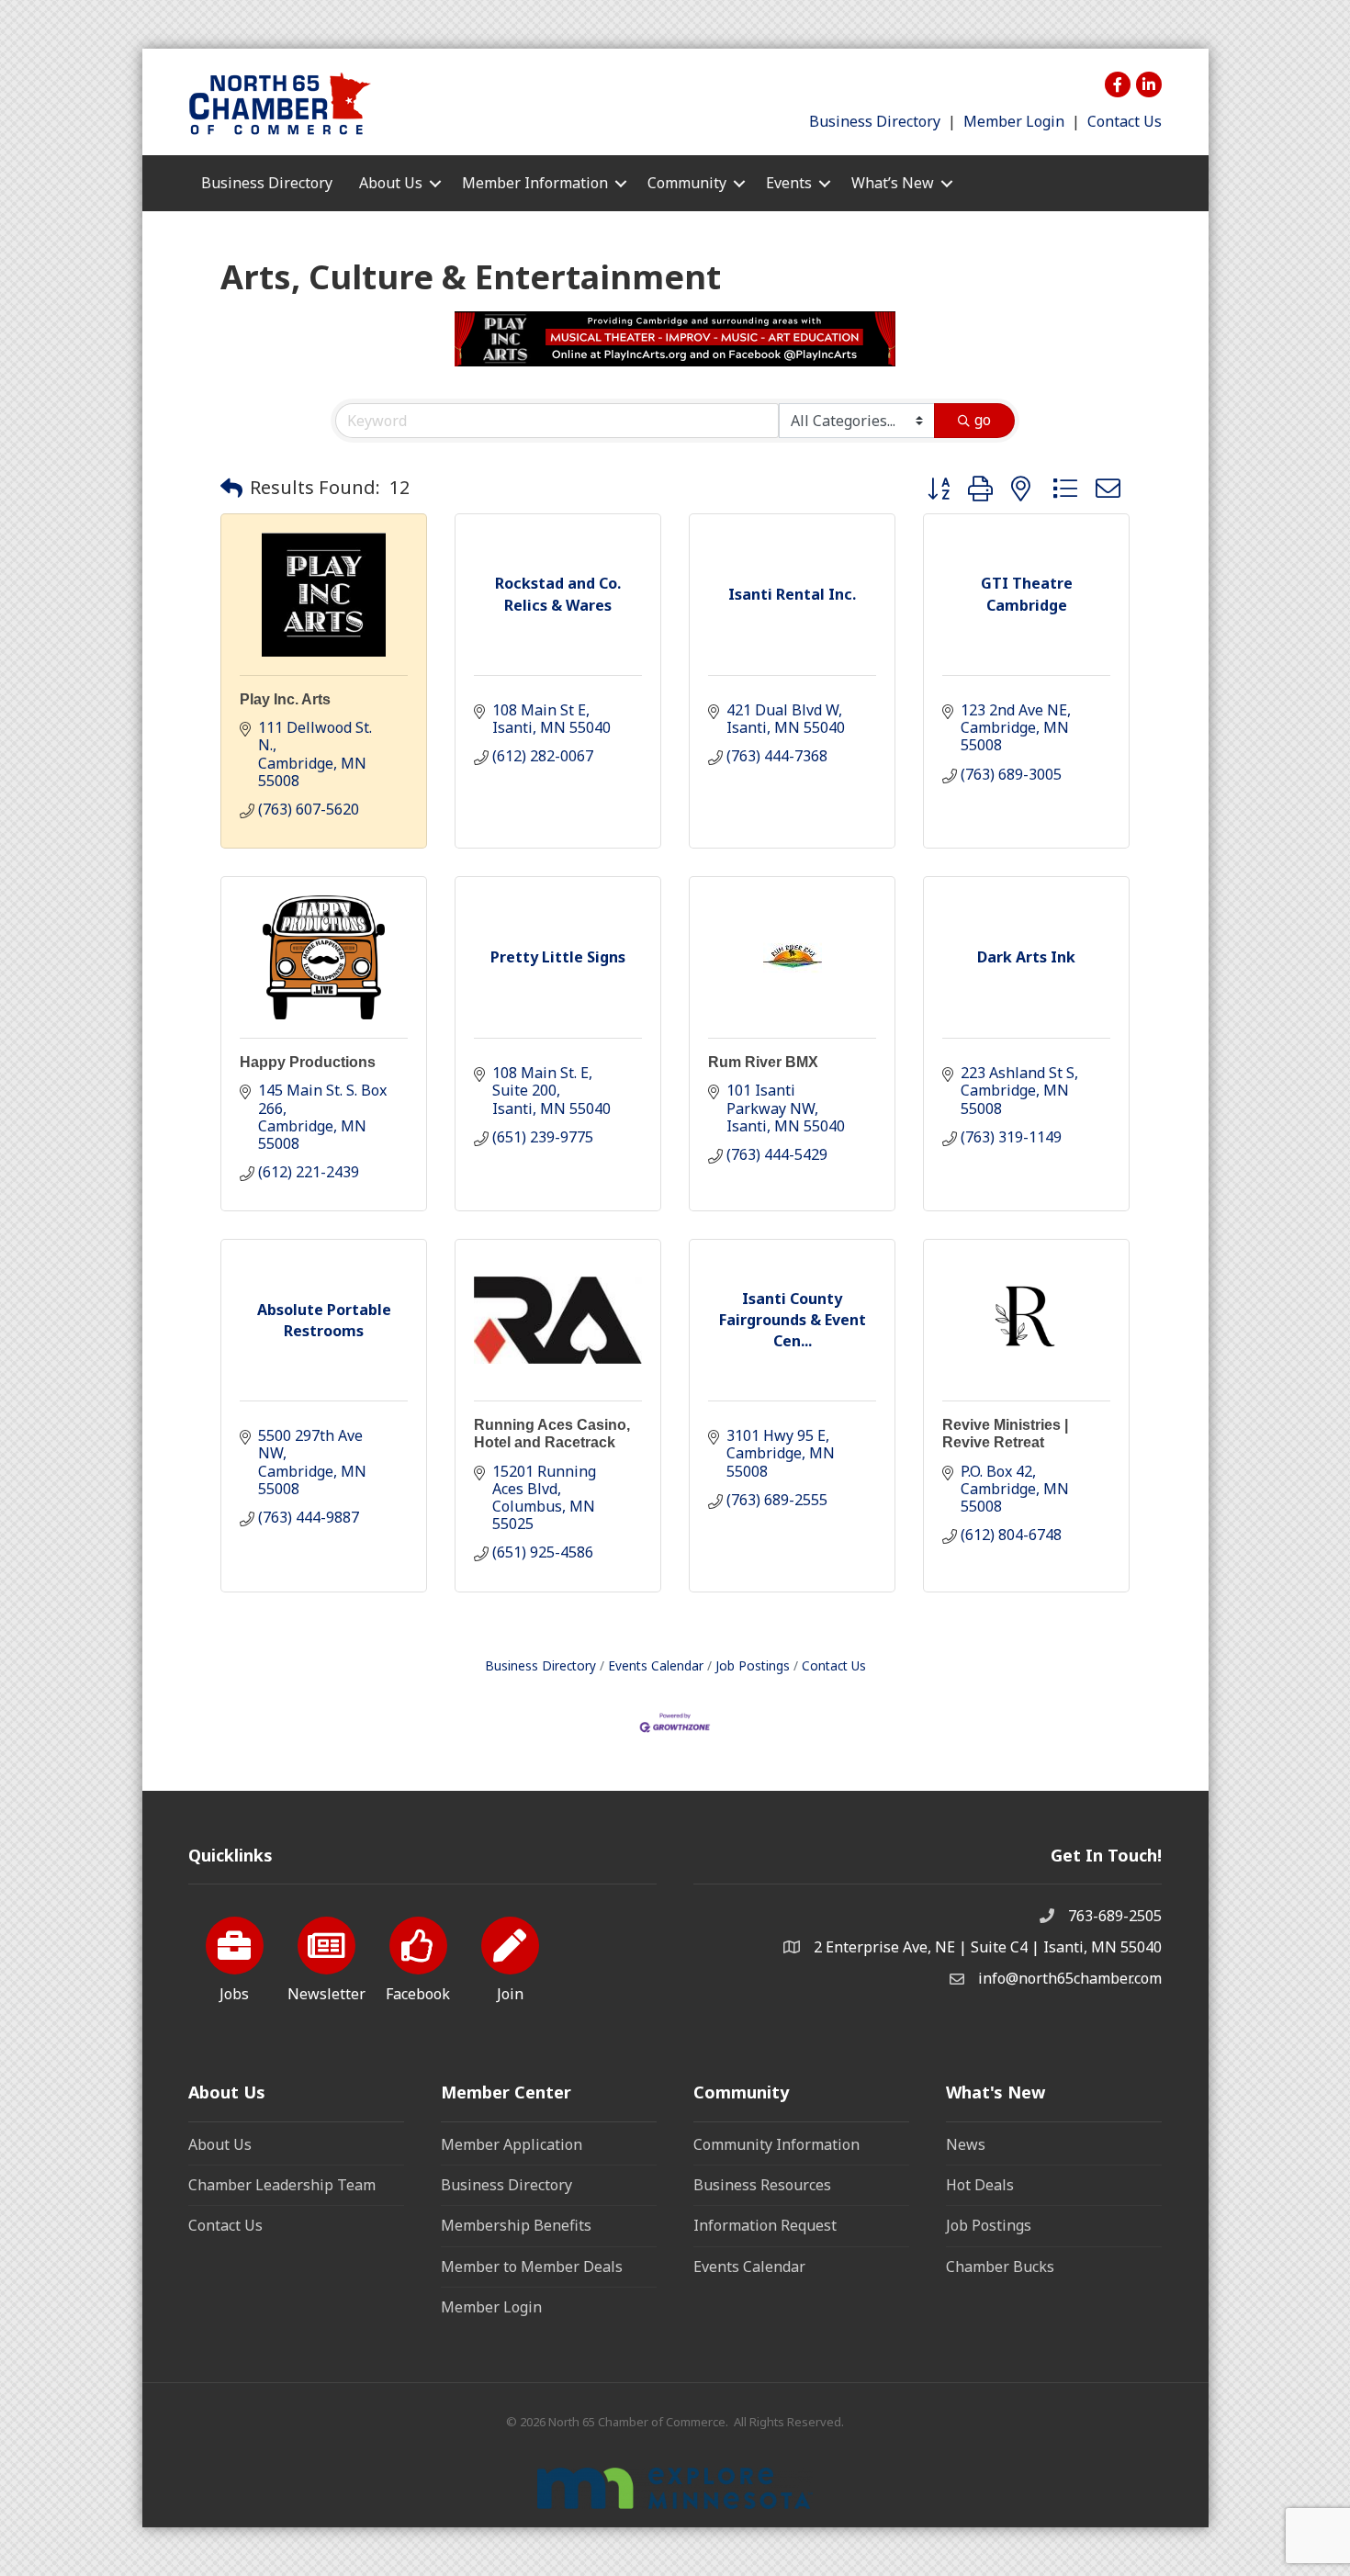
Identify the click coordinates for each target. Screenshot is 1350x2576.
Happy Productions (308, 1062)
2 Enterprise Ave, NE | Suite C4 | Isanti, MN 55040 (988, 1947)
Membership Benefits (516, 2225)
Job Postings (753, 1665)
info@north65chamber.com (1070, 1978)
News (966, 2144)
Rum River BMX (763, 1062)
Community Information (776, 2144)
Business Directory (875, 121)
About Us (220, 2144)
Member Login (1014, 121)
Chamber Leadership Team (282, 2185)
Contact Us (1125, 121)
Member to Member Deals (532, 2267)
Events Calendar (656, 1665)
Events (789, 183)
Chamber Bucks (1000, 2267)
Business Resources (762, 2185)
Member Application (512, 2144)
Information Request (765, 2225)
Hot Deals (980, 2185)
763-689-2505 (1115, 1916)
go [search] (983, 420)
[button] (231, 488)
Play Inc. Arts (285, 699)
